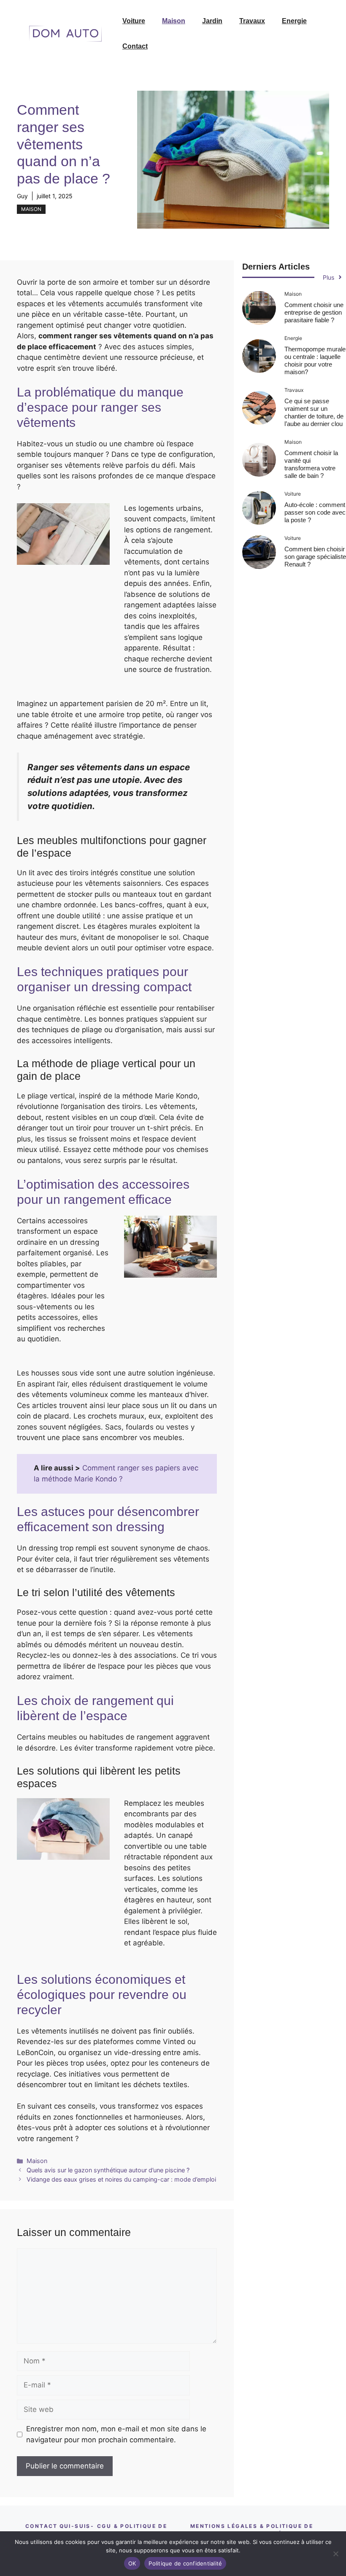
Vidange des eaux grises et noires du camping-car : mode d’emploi (121, 2179)
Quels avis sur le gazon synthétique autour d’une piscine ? (108, 2170)
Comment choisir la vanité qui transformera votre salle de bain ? (311, 464)
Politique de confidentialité (185, 2563)
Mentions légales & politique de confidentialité (252, 2530)
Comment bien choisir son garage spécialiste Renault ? (315, 557)
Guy (22, 196)
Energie (294, 21)
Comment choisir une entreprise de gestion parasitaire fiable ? (314, 312)
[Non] (335, 2554)
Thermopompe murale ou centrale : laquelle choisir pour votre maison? (315, 360)
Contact (135, 46)
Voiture (134, 21)
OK (132, 2563)
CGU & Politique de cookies (132, 2530)
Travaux (252, 21)
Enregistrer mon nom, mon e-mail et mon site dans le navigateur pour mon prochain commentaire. (116, 2434)
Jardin (212, 21)
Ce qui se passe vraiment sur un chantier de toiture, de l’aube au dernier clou (314, 412)
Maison (174, 21)
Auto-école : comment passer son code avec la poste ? (315, 512)
